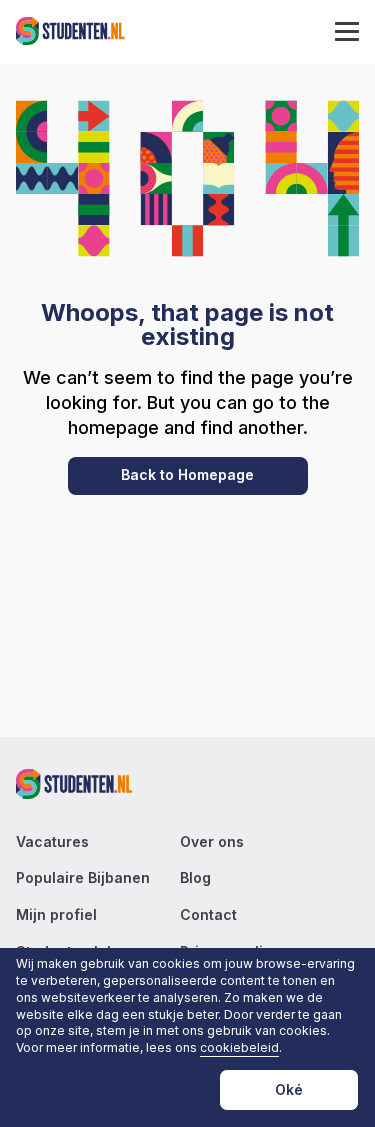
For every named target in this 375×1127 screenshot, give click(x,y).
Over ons (212, 842)
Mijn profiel (56, 915)
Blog (195, 878)
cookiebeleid (239, 1048)
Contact (208, 915)
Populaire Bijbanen (83, 878)
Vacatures (52, 842)
